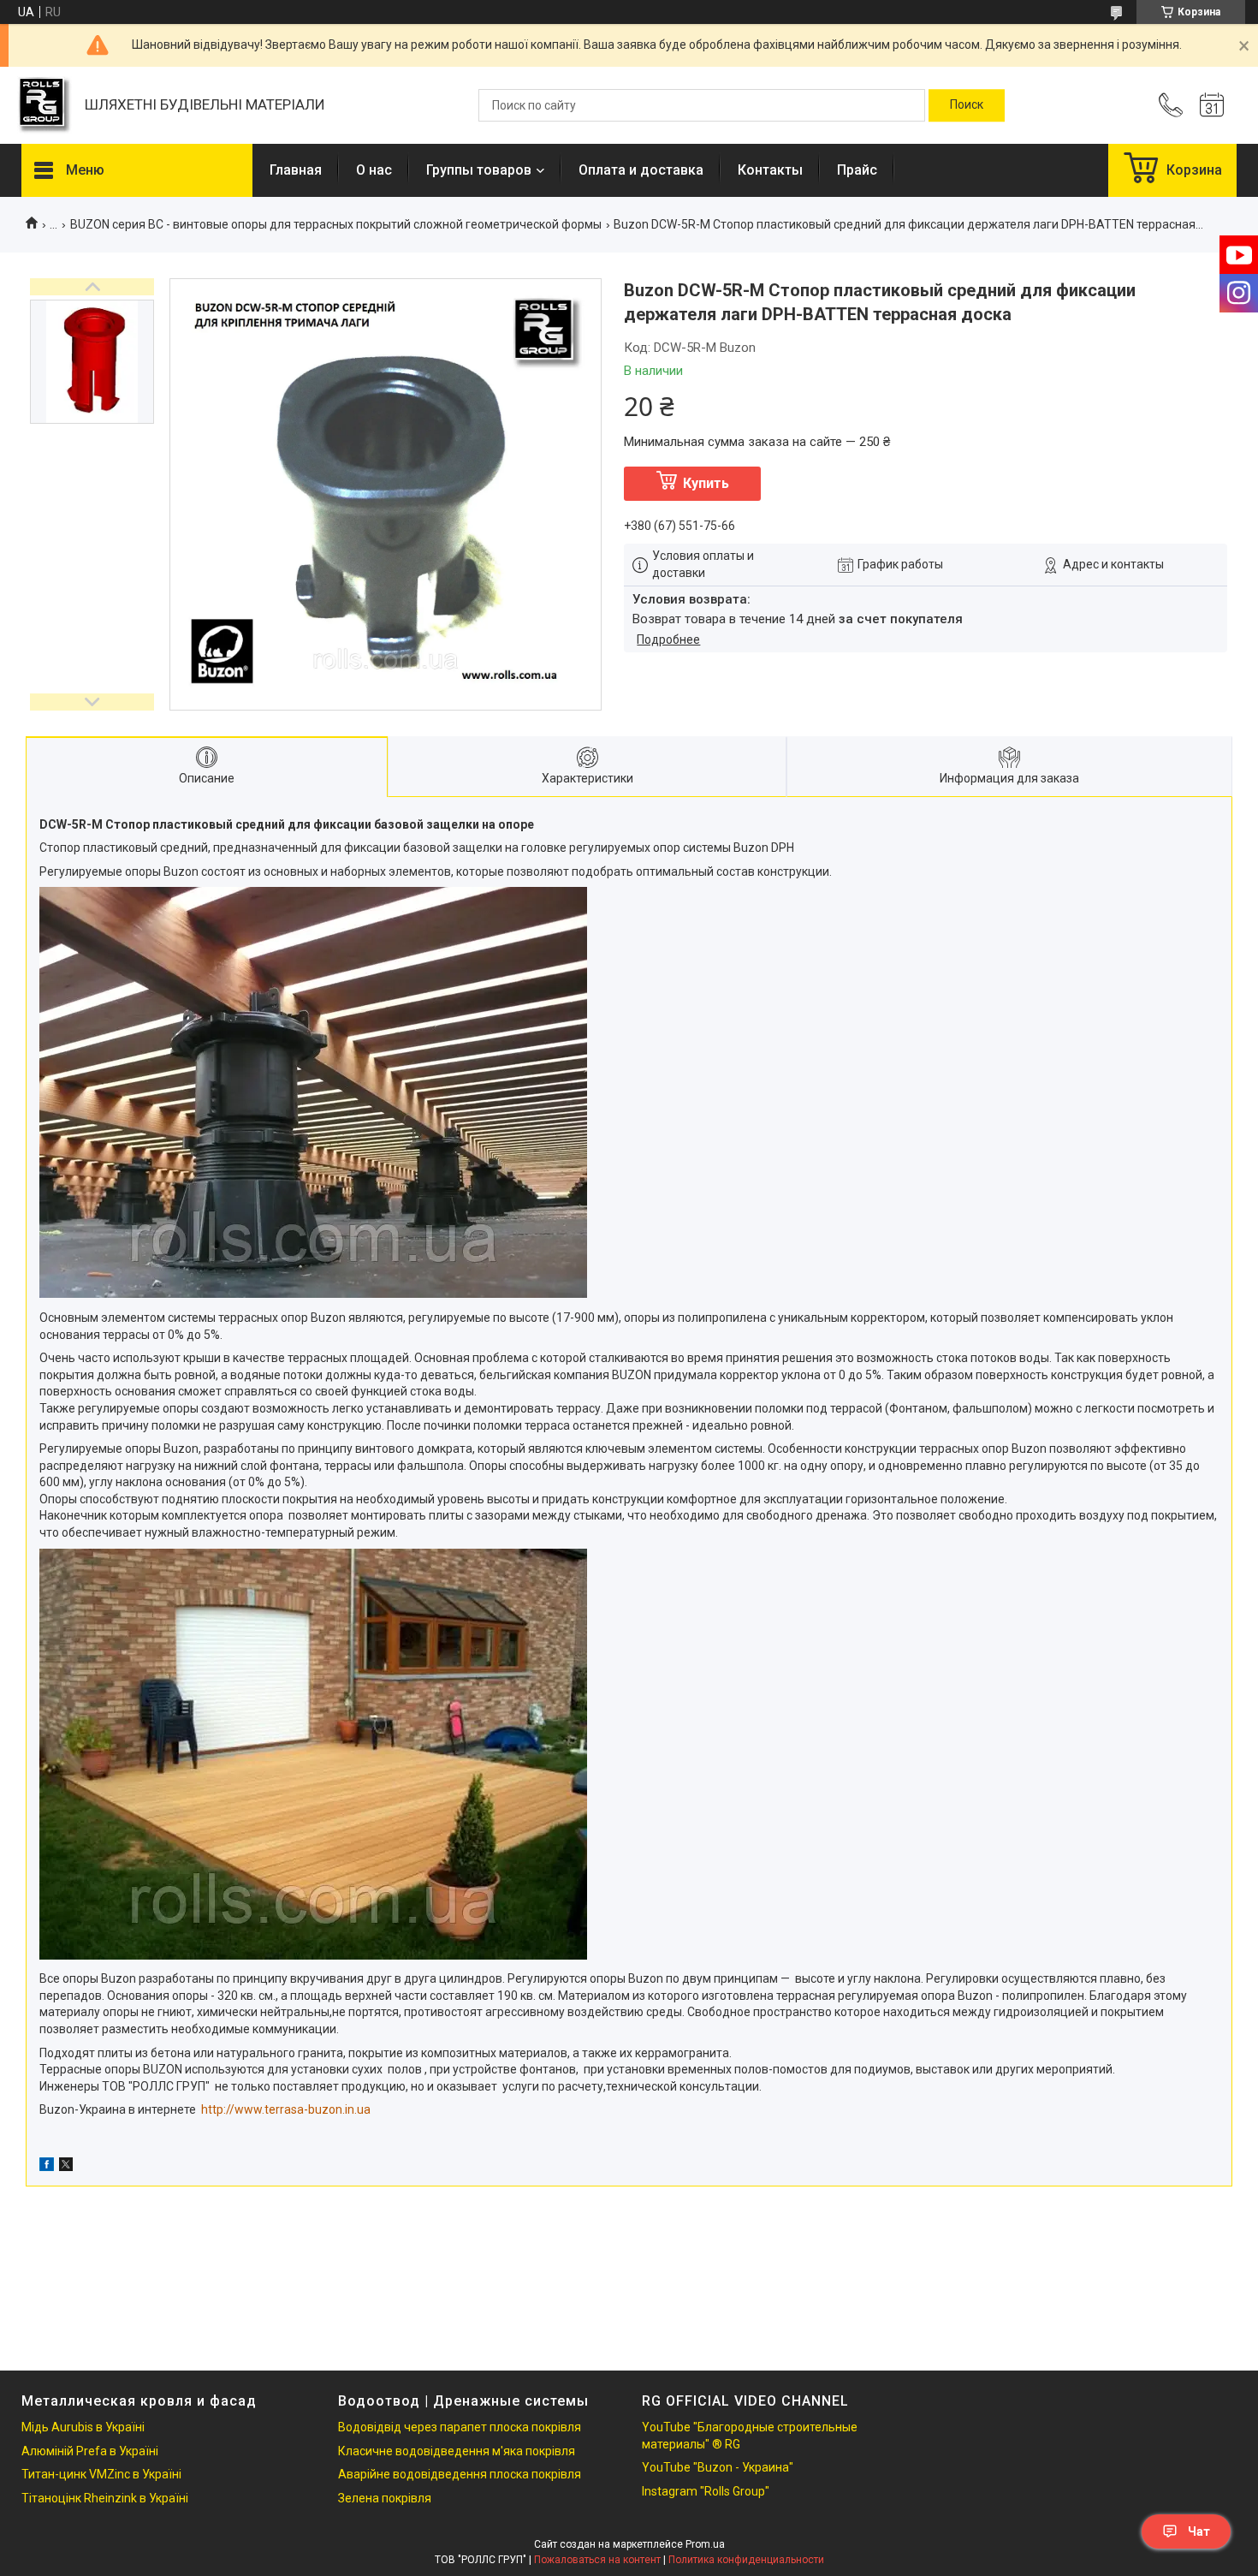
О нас (374, 170)
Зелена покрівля (385, 2498)
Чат (1199, 2531)
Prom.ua (705, 2544)
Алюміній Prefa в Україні (90, 2451)
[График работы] (1212, 105)
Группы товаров (479, 170)
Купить (706, 483)
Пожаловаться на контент (597, 2560)
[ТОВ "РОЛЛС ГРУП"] (45, 106)
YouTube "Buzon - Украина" (718, 2467)
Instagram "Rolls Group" (706, 2491)
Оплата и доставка (641, 170)
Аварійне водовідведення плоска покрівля (460, 2474)
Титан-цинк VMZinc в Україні (101, 2474)
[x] (66, 2167)
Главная (296, 170)
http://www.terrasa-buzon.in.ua (286, 2109)
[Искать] (967, 105)
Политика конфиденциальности (746, 2560)
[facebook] (47, 2167)
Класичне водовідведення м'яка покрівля (457, 2451)
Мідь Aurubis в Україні (83, 2427)
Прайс (857, 170)
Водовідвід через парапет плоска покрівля (460, 2427)
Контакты (770, 170)
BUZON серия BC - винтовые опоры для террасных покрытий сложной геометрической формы (336, 224)
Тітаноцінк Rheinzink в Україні (105, 2498)
